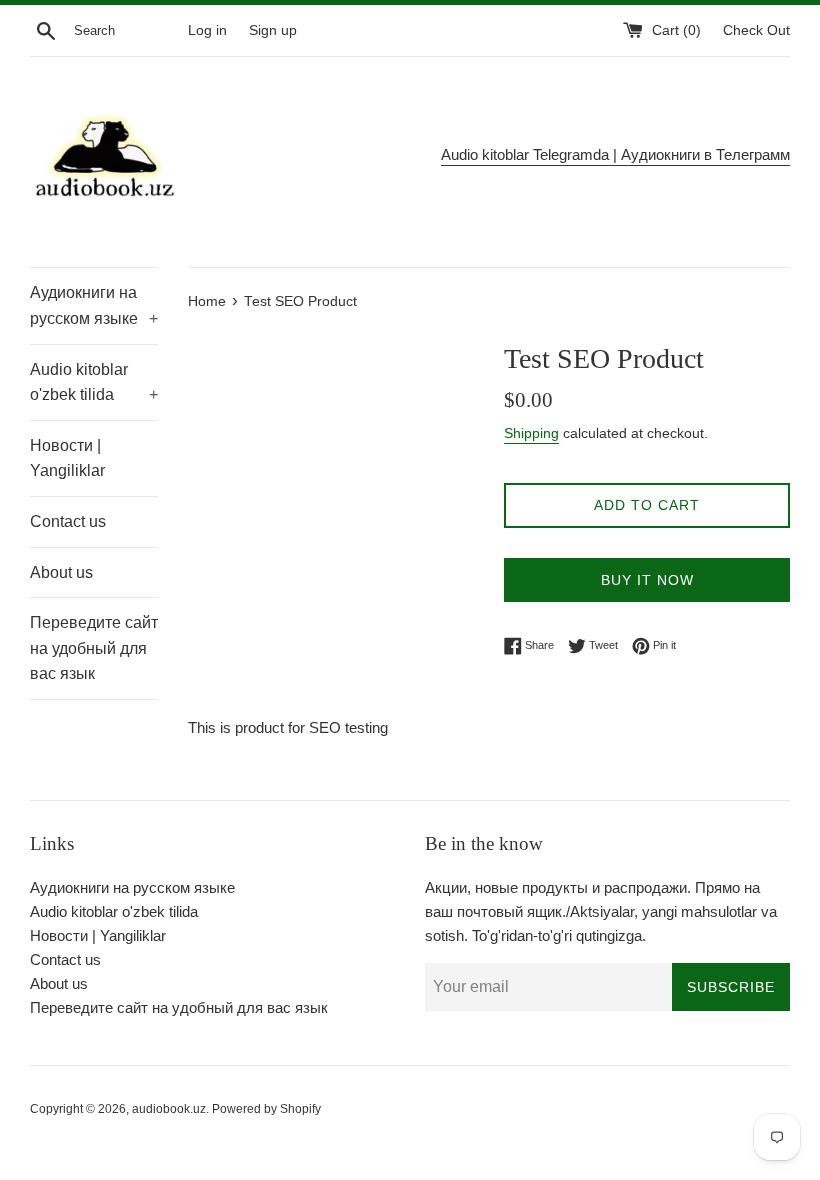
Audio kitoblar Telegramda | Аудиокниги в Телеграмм (615, 154)
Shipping (531, 433)
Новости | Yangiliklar (67, 458)
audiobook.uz (169, 1109)
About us (61, 572)
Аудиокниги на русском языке (94, 305)
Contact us (68, 521)
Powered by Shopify (266, 1109)
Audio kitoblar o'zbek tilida (94, 382)
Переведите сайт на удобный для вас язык (94, 648)
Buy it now (647, 580)
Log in (207, 30)
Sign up (273, 30)
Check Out (756, 30)
